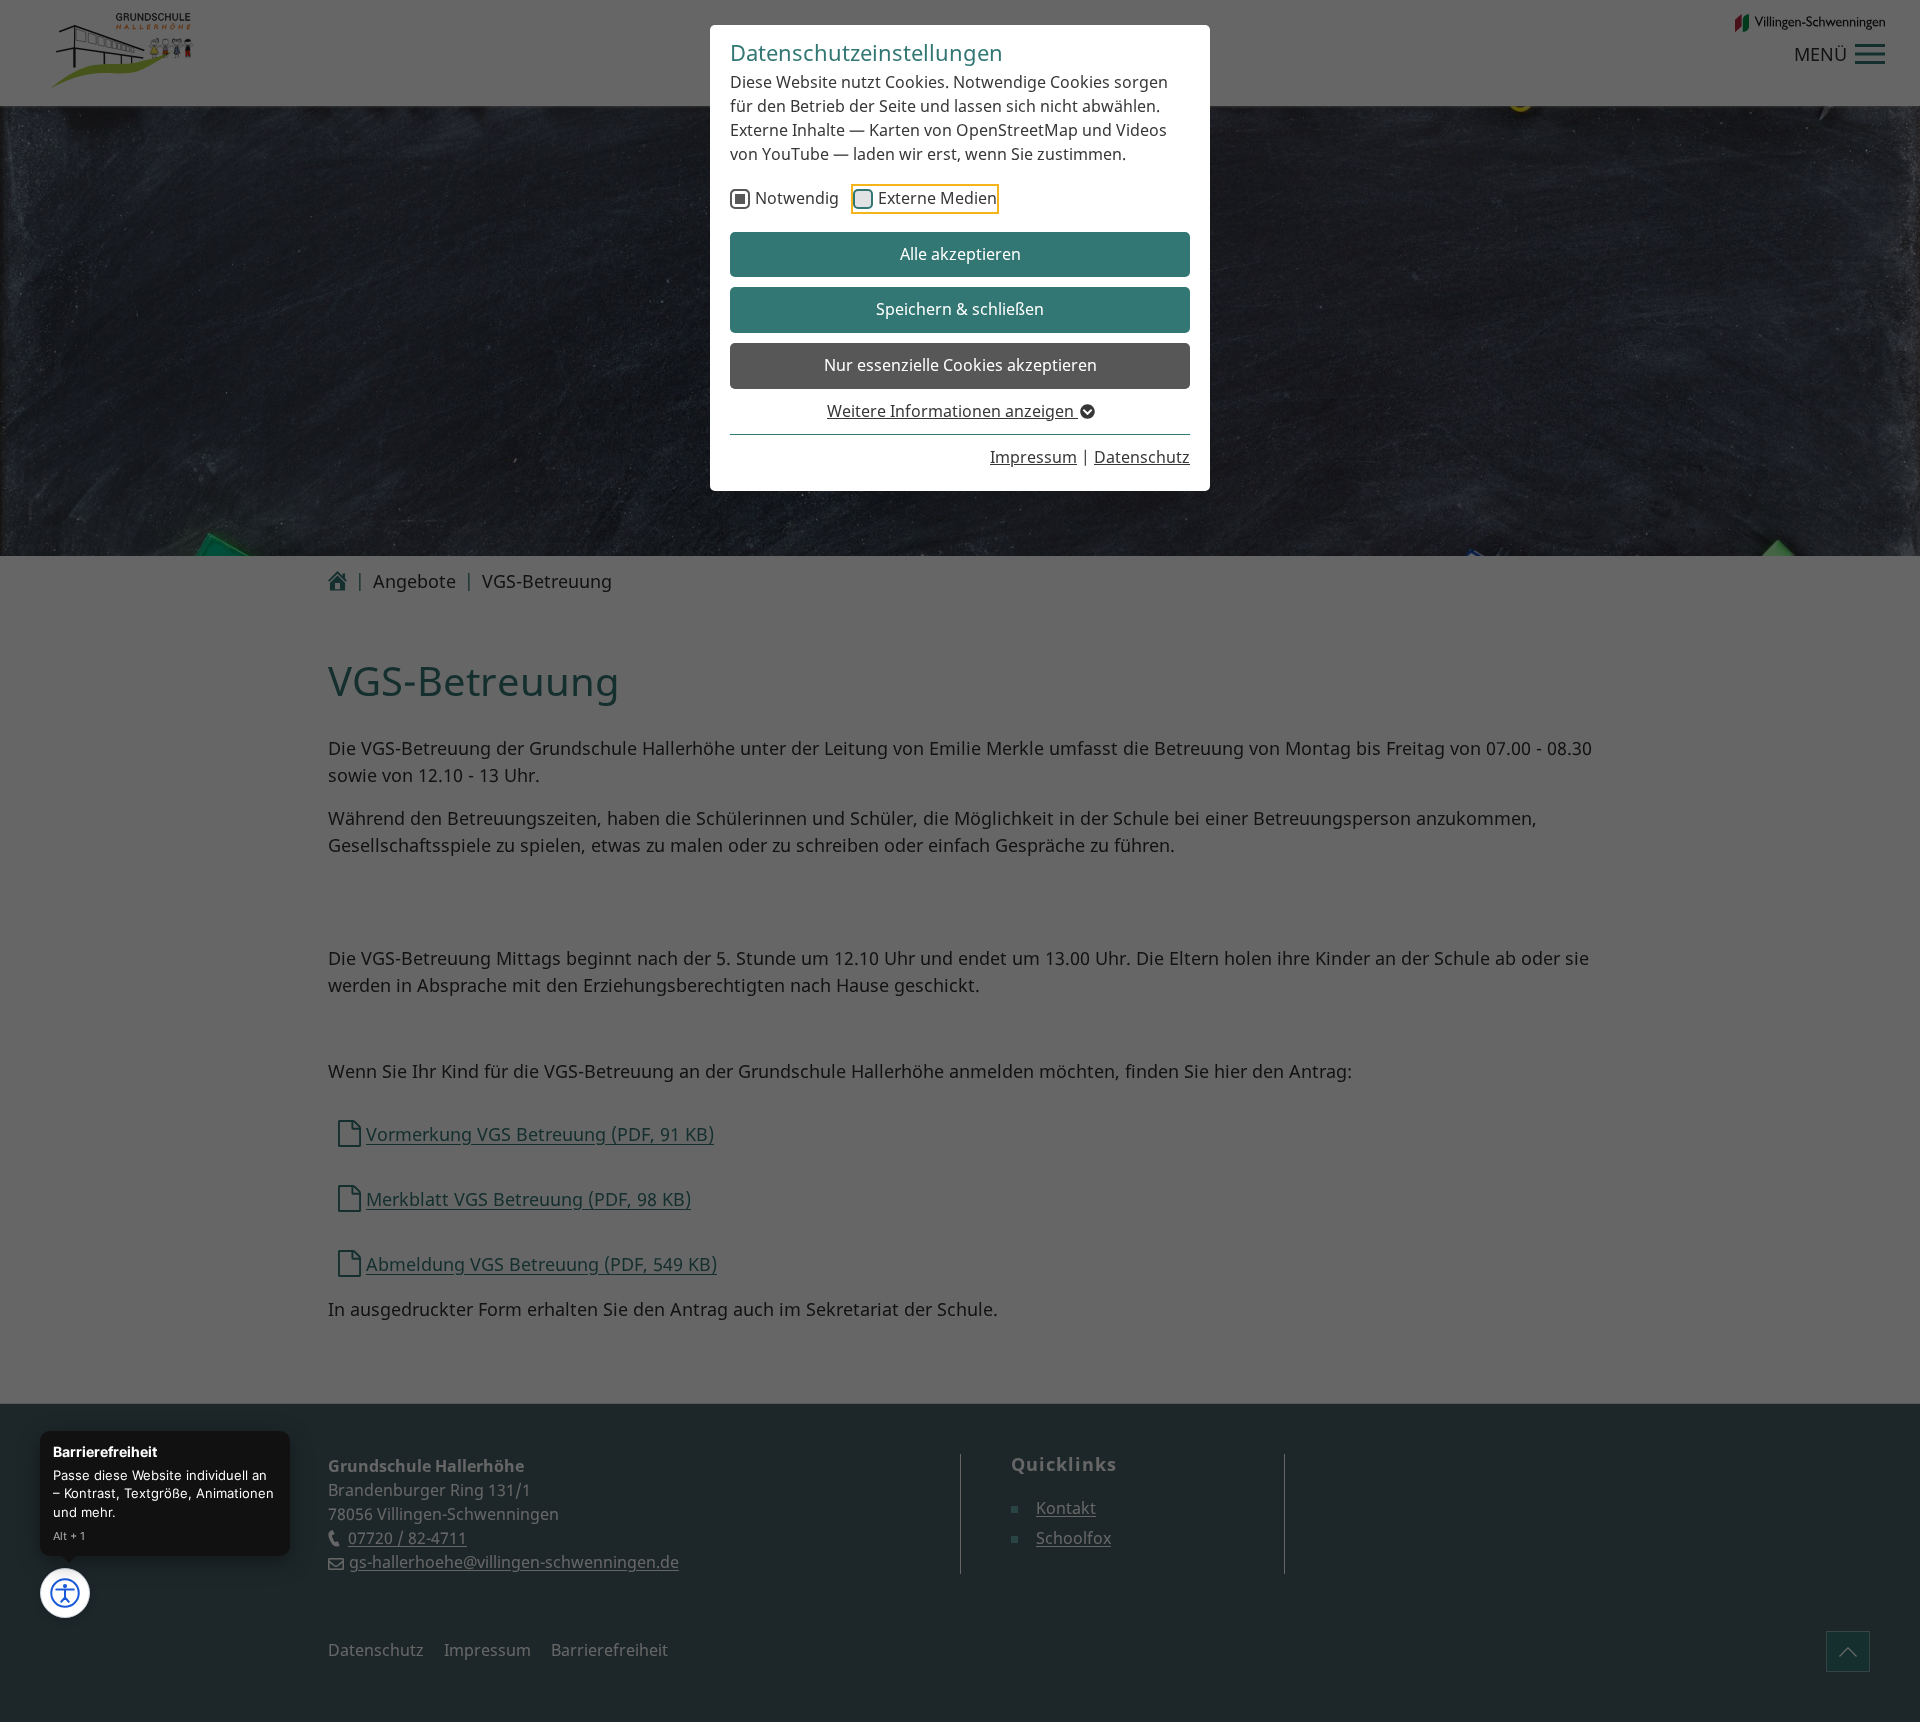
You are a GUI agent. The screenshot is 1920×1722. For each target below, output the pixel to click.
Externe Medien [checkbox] (937, 198)
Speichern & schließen (960, 309)
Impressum (1033, 457)
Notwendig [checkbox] (797, 198)
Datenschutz (1142, 457)
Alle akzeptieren (960, 254)
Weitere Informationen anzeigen (952, 411)
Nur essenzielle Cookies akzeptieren (960, 365)
